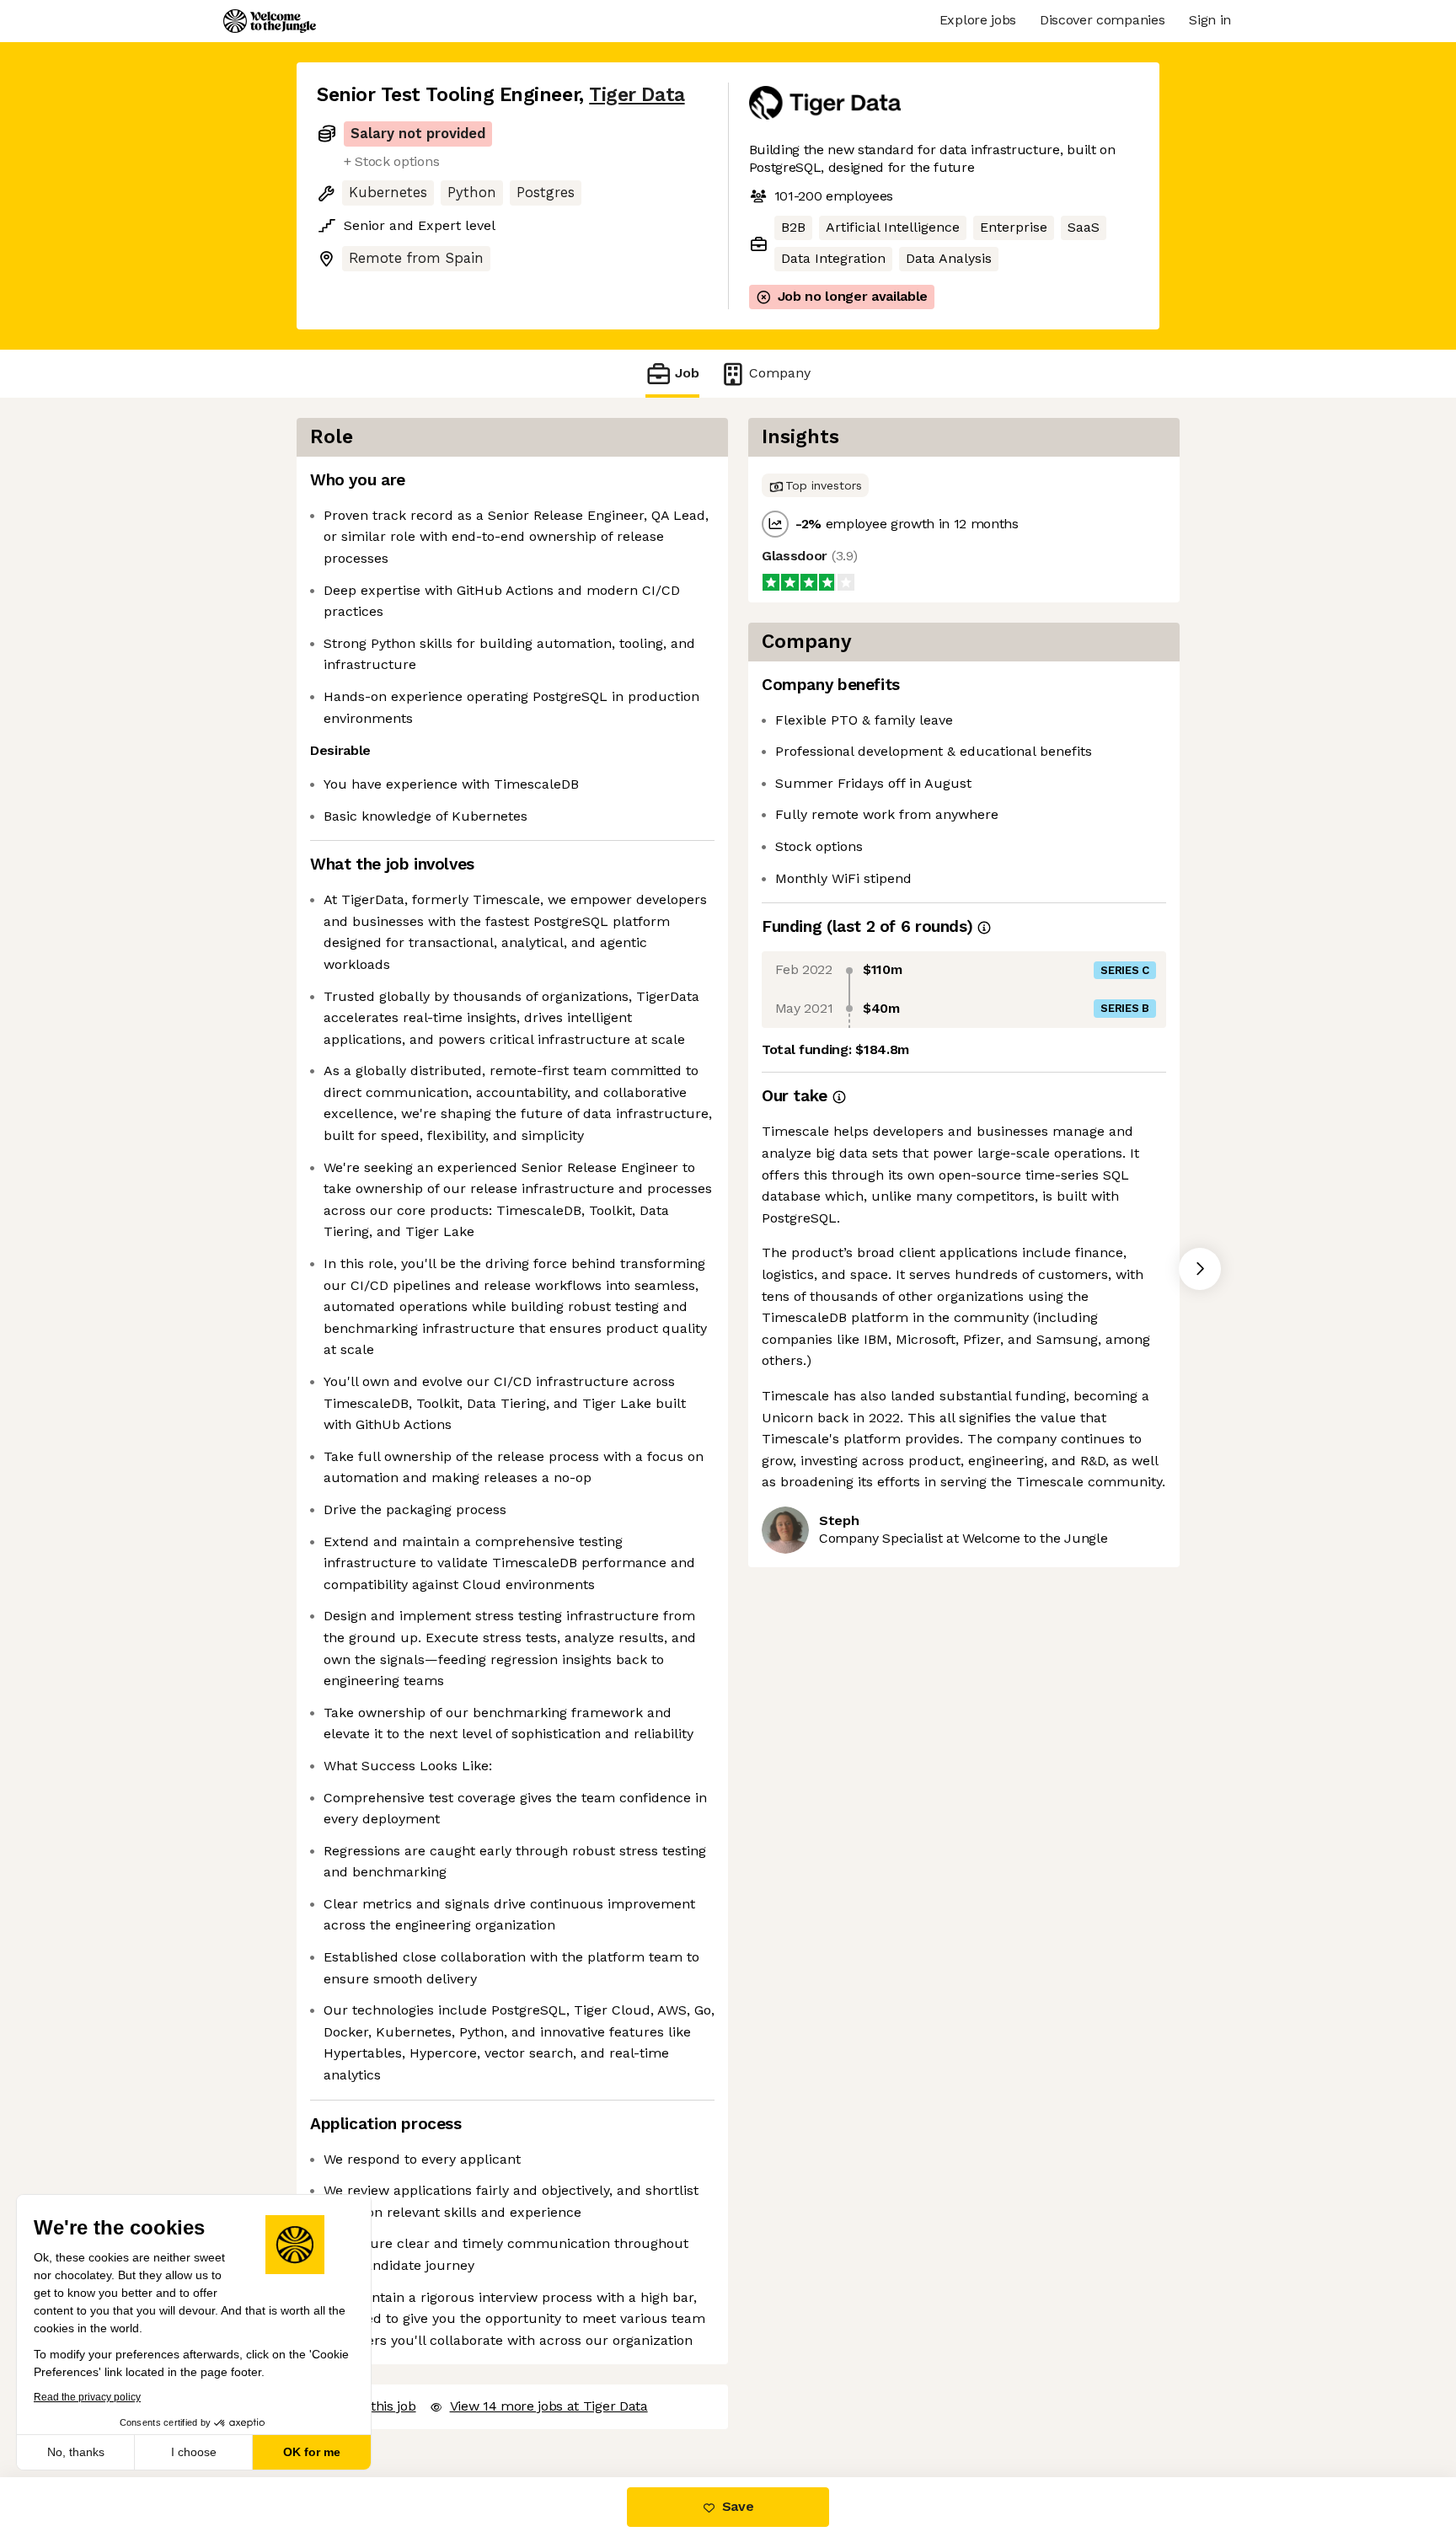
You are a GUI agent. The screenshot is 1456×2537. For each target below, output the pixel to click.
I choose (194, 2452)
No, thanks (76, 2452)
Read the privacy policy (87, 2397)
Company (780, 373)
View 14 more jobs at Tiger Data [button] (549, 2406)
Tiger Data (637, 95)
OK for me (312, 2452)
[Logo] (270, 21)
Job (687, 373)
